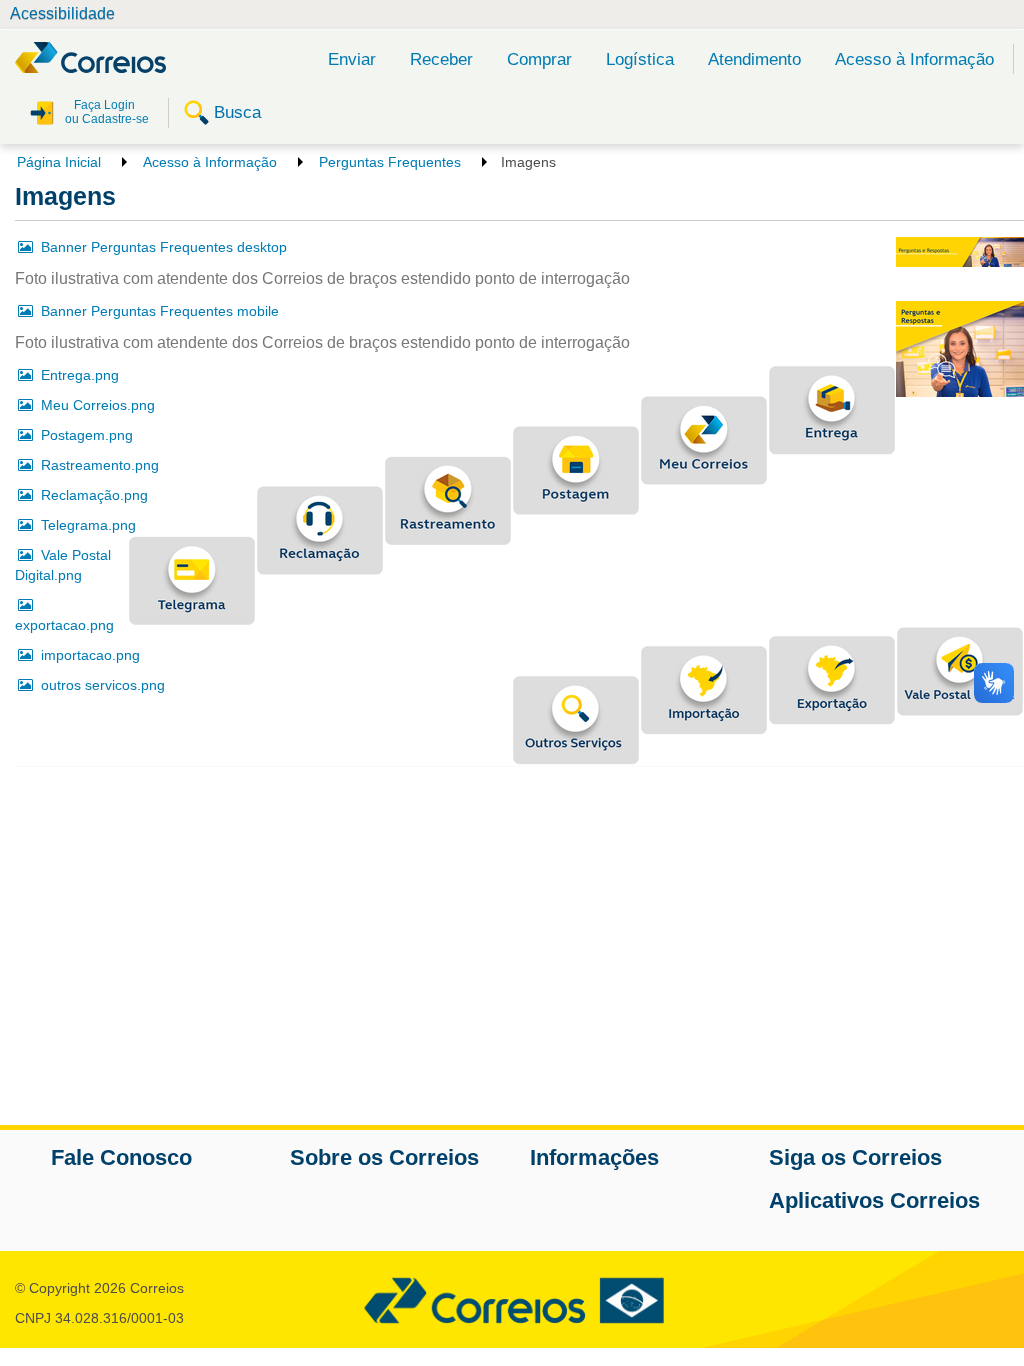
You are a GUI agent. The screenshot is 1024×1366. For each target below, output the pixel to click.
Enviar (352, 59)
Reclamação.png (94, 495)
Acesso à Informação (914, 59)
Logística (640, 59)
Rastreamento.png (100, 465)
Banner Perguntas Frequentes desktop (164, 247)
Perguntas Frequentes (390, 162)
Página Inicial (59, 162)
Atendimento (754, 59)
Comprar (539, 59)
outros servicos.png (103, 685)
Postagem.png (87, 435)
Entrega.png (80, 375)
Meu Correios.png (98, 405)
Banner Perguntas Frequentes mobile (160, 311)
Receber (441, 59)
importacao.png (90, 655)
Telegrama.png (88, 525)
